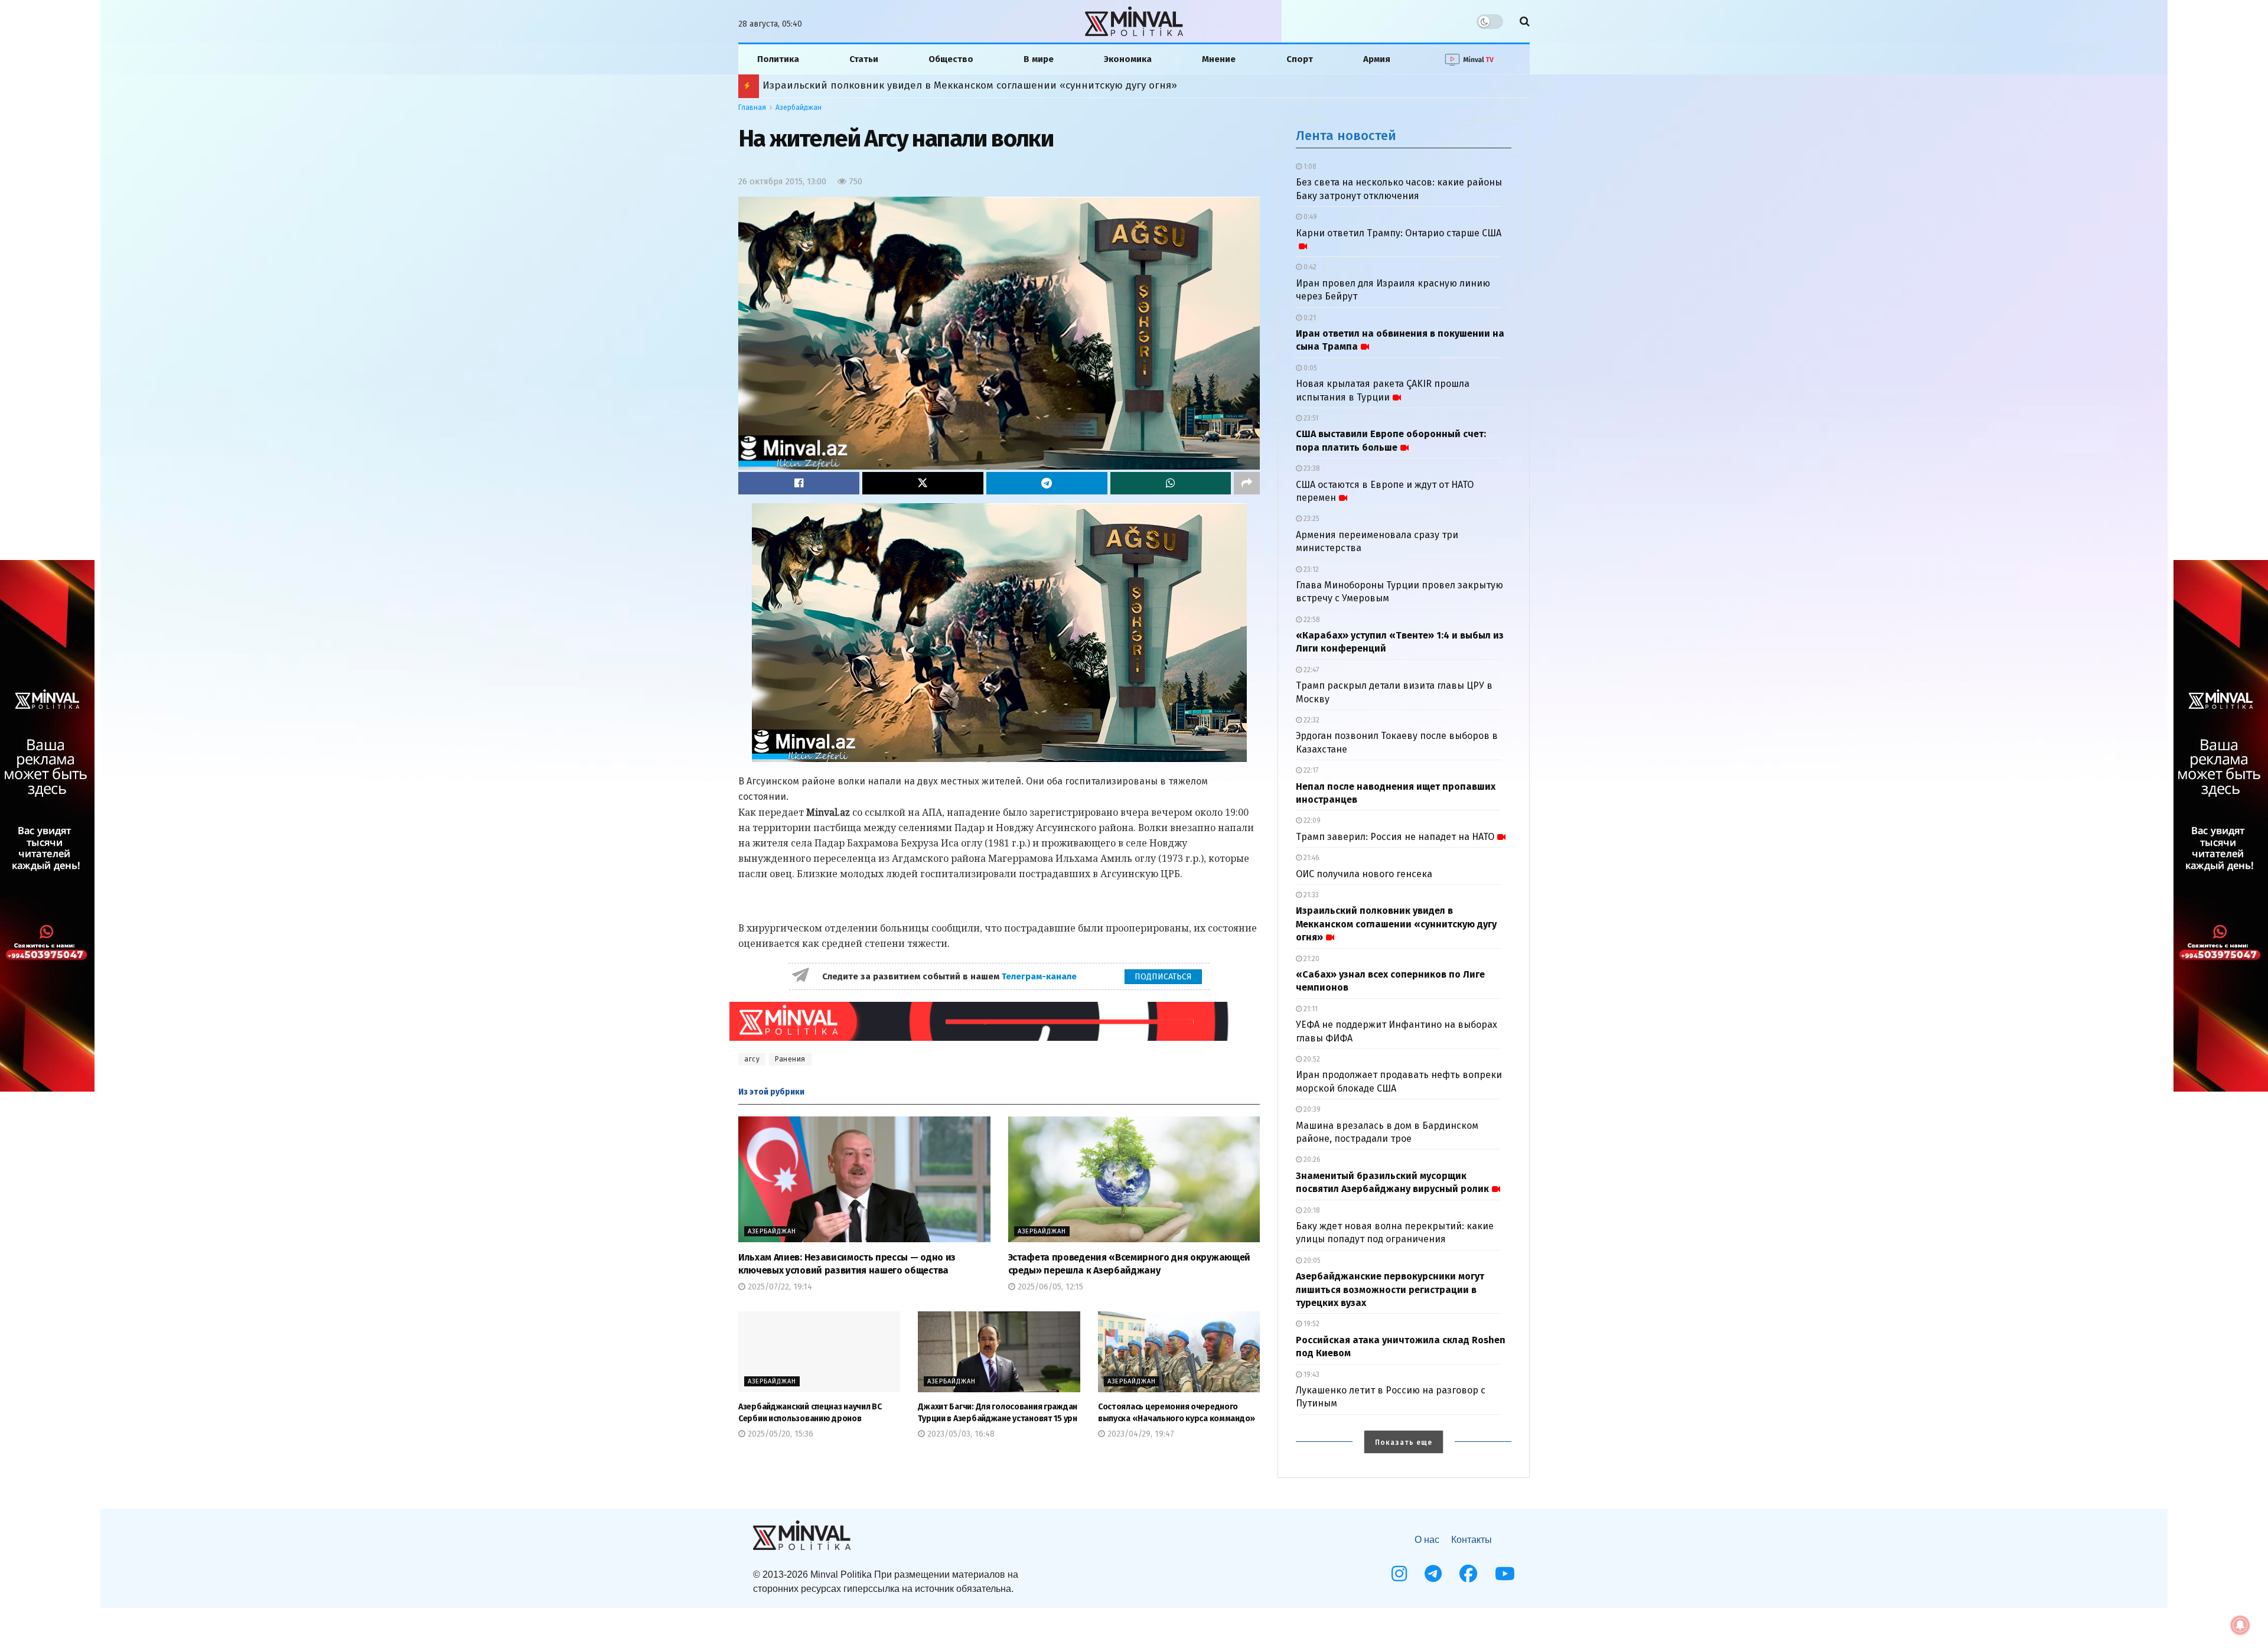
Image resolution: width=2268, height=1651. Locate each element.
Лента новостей (1346, 136)
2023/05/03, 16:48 (960, 1434)
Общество (951, 59)
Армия (1377, 59)
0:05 (1309, 368)
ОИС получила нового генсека (1364, 874)
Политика (778, 59)
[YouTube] (1505, 1574)
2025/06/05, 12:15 (1049, 1287)
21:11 (1310, 1009)
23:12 (1310, 569)
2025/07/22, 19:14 (779, 1287)
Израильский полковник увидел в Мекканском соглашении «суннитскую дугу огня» (1396, 924)
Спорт (1300, 59)
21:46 (1311, 858)
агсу (752, 1059)
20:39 (1311, 1109)
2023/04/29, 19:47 (1140, 1434)
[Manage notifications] (2240, 1625)
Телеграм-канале (1040, 976)
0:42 (1309, 267)
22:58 (1311, 620)
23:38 (1311, 468)
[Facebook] (1468, 1574)
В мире (1039, 59)
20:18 (1311, 1210)
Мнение (1219, 59)
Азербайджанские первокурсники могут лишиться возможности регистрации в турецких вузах (1390, 1289)
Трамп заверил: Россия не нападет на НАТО (1395, 837)
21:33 (1310, 895)
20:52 (1311, 1059)
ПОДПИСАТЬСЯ (1163, 977)
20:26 (1311, 1160)
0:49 (1309, 217)
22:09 (1311, 820)
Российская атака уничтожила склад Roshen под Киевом (902, 85)
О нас (1427, 1540)
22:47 (1310, 670)
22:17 (1310, 770)
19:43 (1311, 1375)
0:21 (1309, 318)
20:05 (1311, 1261)
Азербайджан (799, 108)
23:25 (1311, 519)
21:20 (1311, 959)
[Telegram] (1433, 1574)
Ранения (790, 1059)
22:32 (1311, 720)
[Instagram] (1399, 1574)
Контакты (1472, 1540)
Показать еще (1404, 1442)
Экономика (1128, 59)
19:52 (1311, 1324)
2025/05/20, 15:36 (779, 1434)
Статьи (864, 59)
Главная (752, 108)
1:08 (1309, 167)
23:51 (1310, 418)
